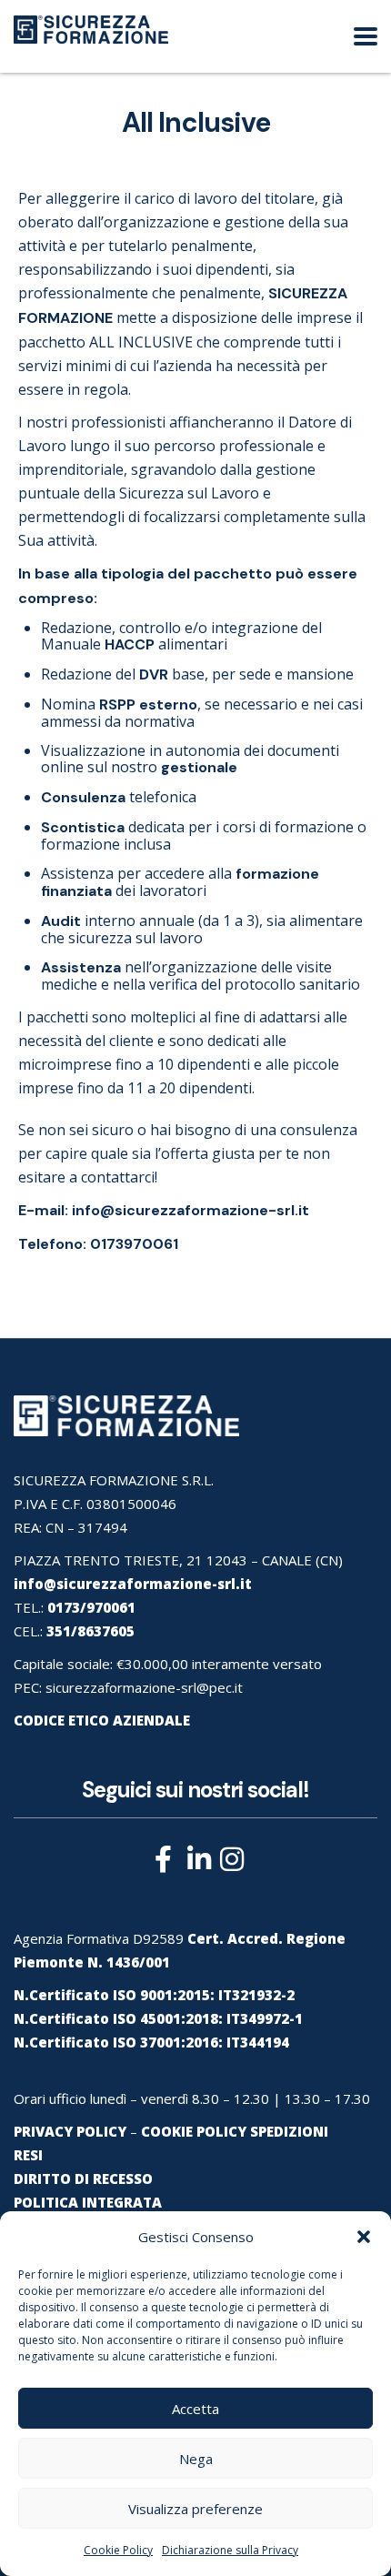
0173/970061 (91, 1607)
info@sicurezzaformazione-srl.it (190, 1210)
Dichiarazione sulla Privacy (230, 2550)
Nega (196, 2459)
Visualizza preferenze (195, 2509)
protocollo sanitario (292, 984)
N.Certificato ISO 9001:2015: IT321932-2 (154, 1995)
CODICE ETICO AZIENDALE (102, 1720)
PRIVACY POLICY (70, 2131)
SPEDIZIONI (289, 2131)
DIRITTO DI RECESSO (83, 2179)
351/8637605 (90, 1631)
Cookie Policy (118, 2550)
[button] (364, 2237)
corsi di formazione (288, 827)
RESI (28, 2155)
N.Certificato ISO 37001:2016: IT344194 (151, 2042)
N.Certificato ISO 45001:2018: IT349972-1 (158, 2018)
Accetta (195, 2409)
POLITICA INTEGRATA (88, 2202)
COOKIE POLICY (194, 2131)
